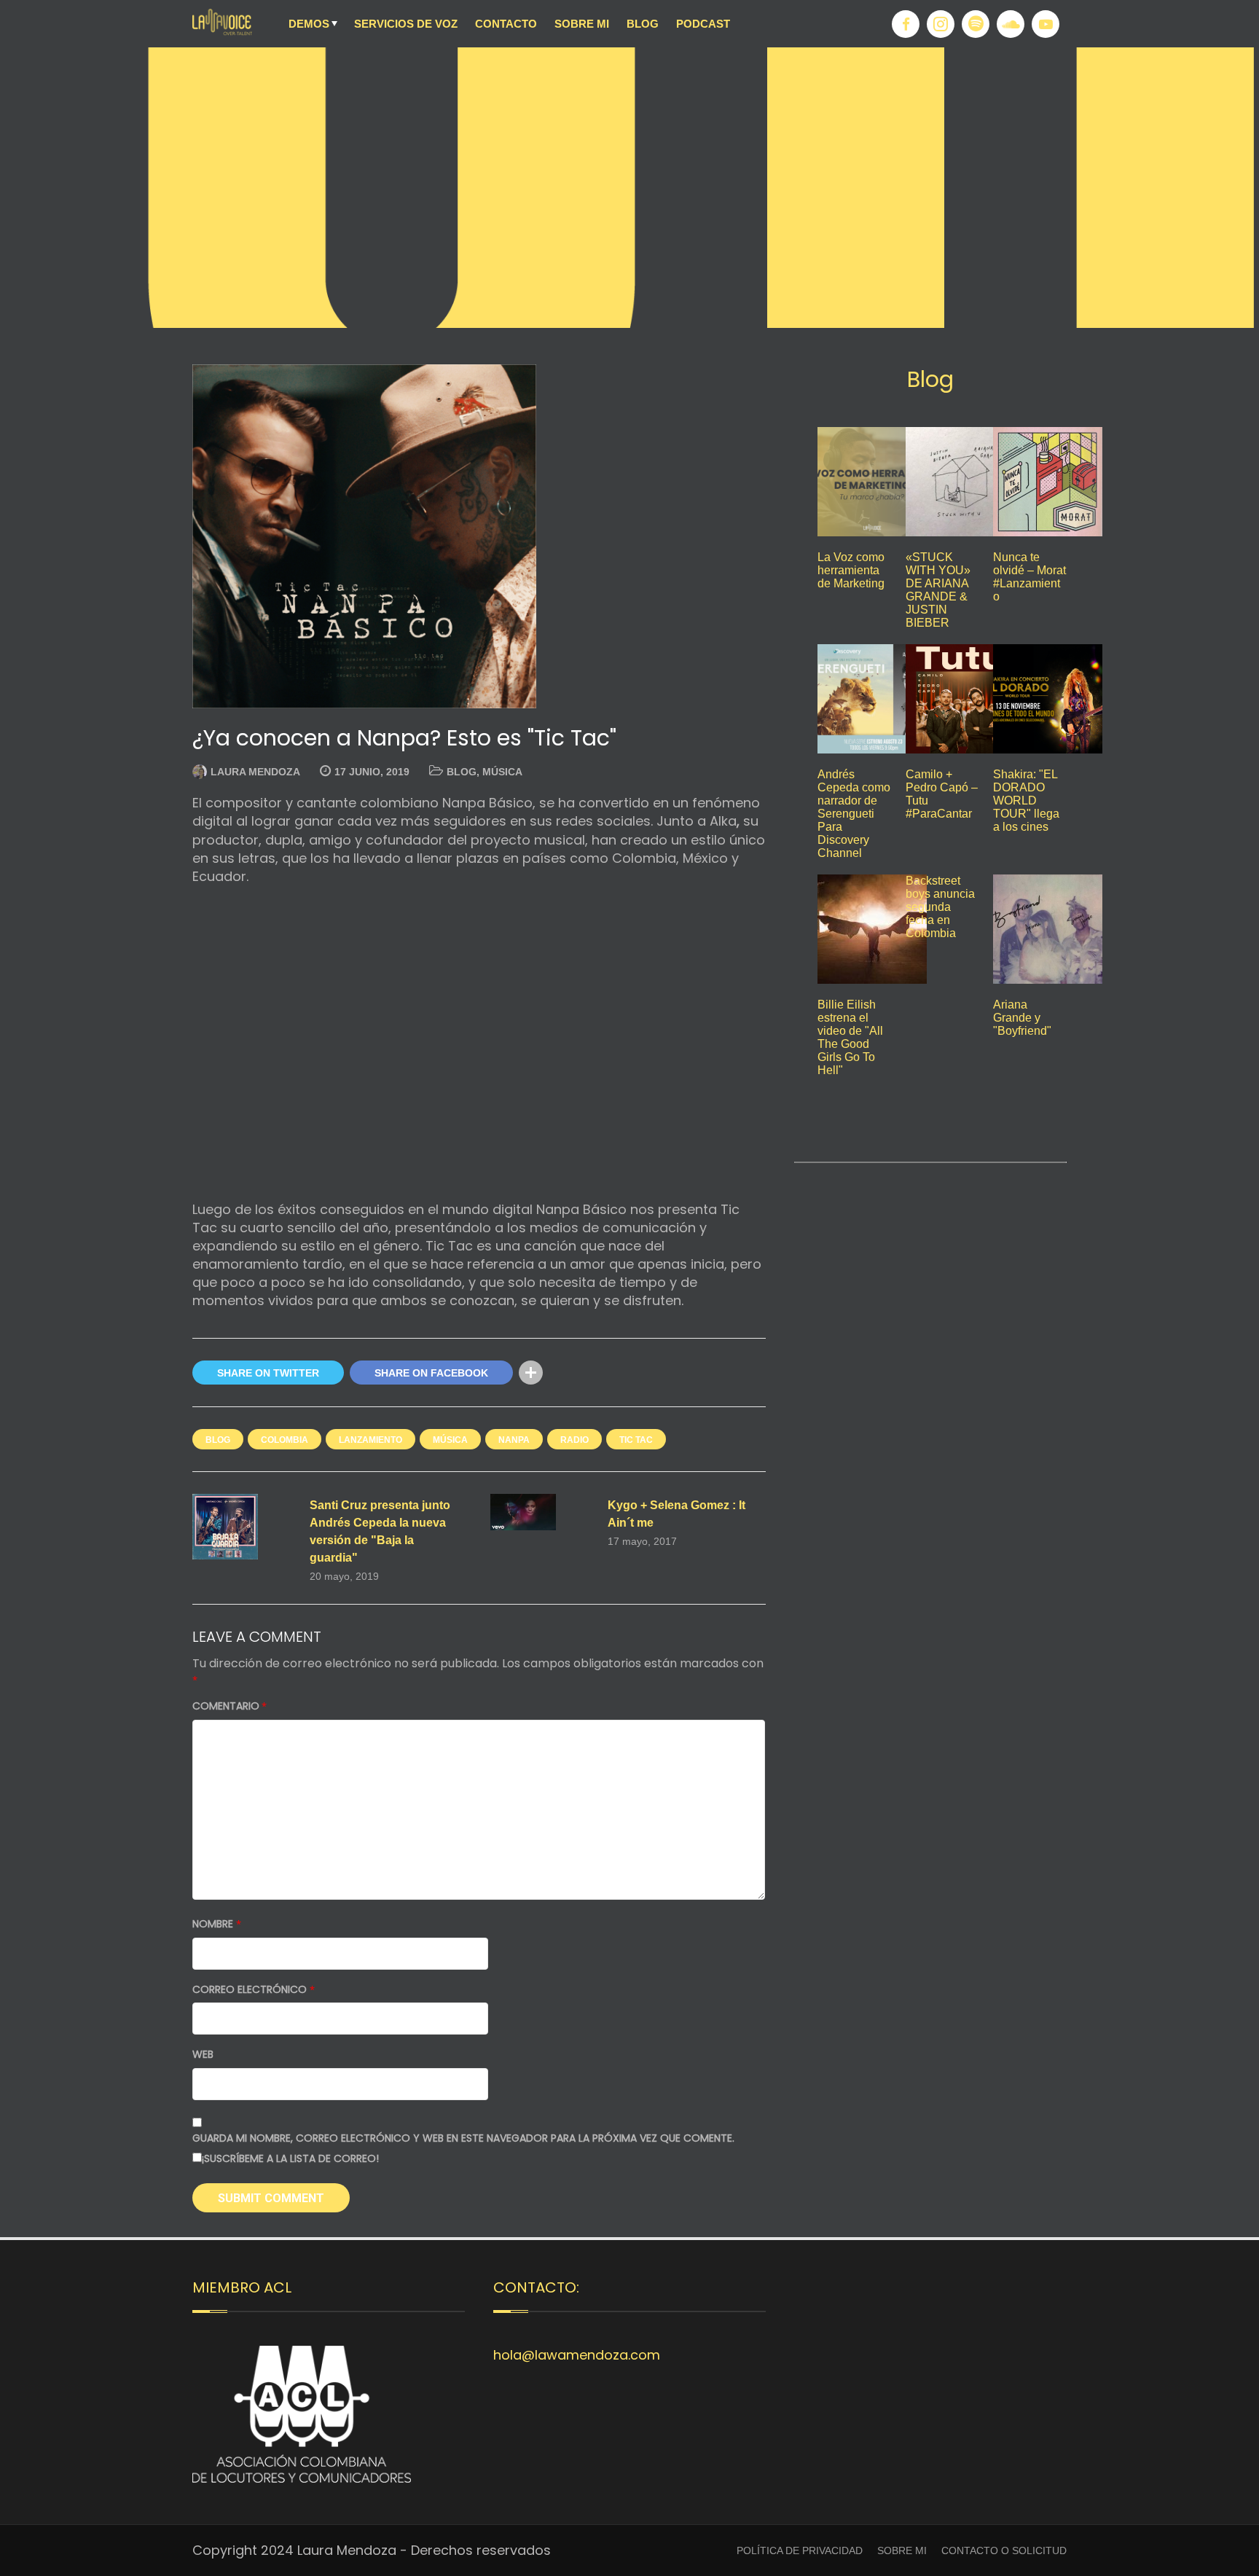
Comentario (230, 1706)
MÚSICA (502, 772)
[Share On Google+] (561, 1373)
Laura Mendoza (255, 772)
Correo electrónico (254, 1990)
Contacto (506, 24)
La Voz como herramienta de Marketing (851, 570)
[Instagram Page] (941, 24)
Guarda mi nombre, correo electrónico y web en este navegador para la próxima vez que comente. (463, 2138)
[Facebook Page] (906, 24)
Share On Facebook (431, 1373)
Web (203, 2055)
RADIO (574, 1440)
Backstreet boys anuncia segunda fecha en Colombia (940, 907)
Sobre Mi (582, 24)
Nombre (217, 1924)
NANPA (514, 1440)
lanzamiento (370, 1440)
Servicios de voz (406, 24)
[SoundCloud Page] (1011, 24)
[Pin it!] (591, 1373)
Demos (309, 24)
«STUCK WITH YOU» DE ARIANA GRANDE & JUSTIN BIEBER (938, 590)
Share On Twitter (268, 1373)
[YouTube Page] (1046, 24)
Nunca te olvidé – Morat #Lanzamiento (1029, 577)
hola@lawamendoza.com (577, 2355)
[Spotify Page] (976, 24)
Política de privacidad (800, 2550)
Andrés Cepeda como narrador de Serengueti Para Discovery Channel (854, 814)
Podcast (703, 24)
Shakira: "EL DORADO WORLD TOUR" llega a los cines (1026, 800)
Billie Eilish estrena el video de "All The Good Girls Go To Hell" (850, 1037)
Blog (643, 24)
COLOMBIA (285, 1440)
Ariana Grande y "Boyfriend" (1022, 1018)
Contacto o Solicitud (1004, 2550)
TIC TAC (636, 1440)
